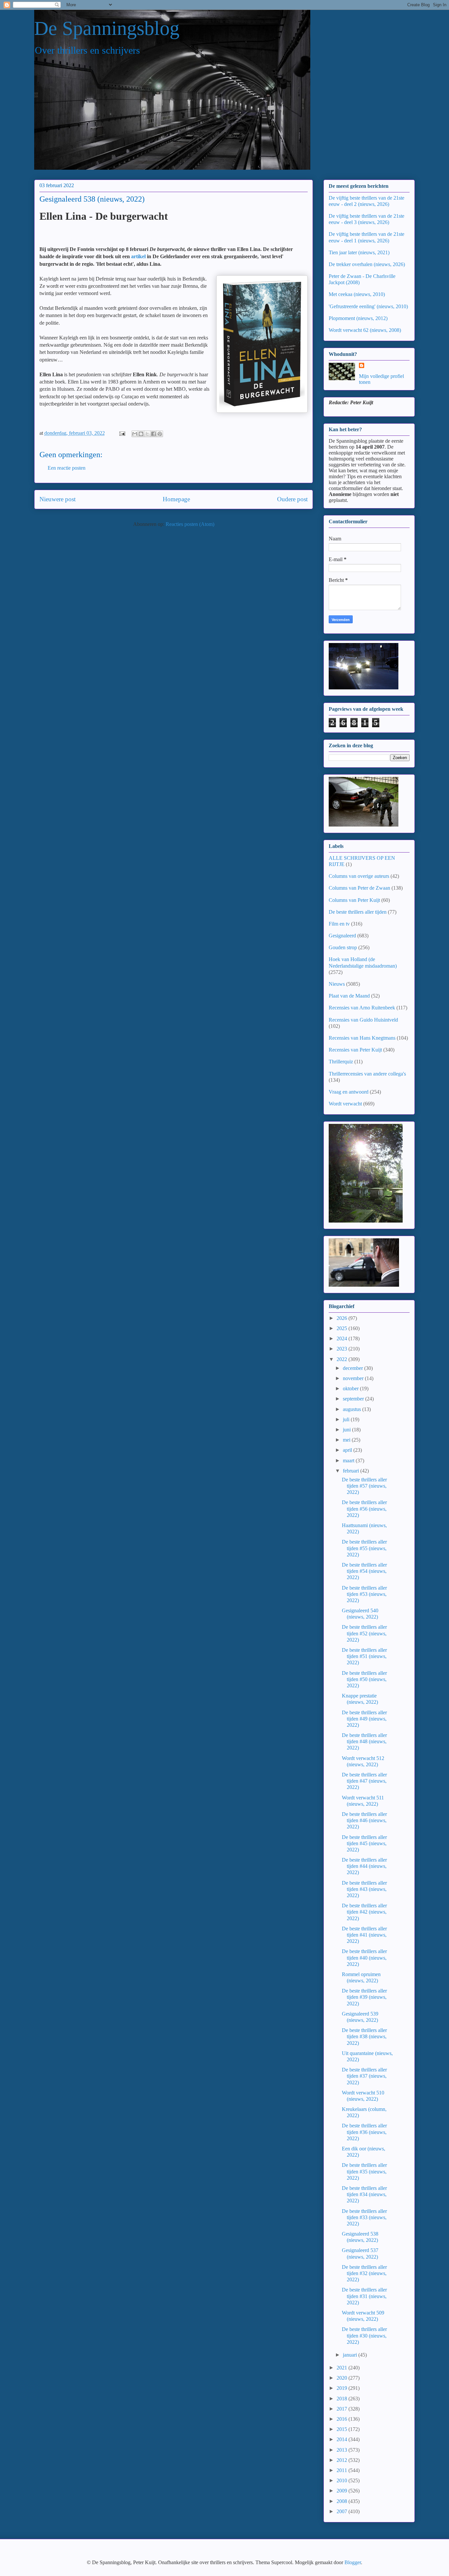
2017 (343, 2409)
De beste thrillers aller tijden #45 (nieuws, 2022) (364, 1843)
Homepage (176, 499)
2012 (343, 2460)
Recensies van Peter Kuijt (355, 1050)
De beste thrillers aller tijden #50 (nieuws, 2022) (364, 1679)
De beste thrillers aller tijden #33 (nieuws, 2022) (364, 2217)
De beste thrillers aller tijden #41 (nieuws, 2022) (364, 1935)
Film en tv (339, 924)
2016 (343, 2419)
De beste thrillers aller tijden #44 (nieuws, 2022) (364, 1866)
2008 (343, 2501)
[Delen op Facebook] (154, 434)
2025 (343, 1328)
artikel (138, 256)
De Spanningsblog (107, 28)
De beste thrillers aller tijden (358, 912)
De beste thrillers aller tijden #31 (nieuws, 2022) (364, 2296)
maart (349, 1461)
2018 (343, 2399)
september (354, 1399)
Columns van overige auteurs (359, 876)
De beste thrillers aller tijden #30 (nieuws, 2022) (364, 2335)
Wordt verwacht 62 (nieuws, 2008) (365, 330)
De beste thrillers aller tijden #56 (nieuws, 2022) (364, 1509)
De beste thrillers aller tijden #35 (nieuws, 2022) (364, 2171)
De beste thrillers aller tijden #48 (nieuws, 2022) (364, 1741)
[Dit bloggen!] (141, 434)
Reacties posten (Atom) (190, 524)
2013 (343, 2450)
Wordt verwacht (345, 1104)
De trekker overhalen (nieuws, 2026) (367, 264)
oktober (351, 1388)
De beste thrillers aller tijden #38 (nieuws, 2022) (364, 2036)
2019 (343, 2388)
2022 (343, 1359)
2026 (343, 1318)
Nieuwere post (58, 499)
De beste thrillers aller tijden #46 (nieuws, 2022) (364, 1820)
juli (347, 1419)
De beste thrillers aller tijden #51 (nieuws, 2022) (364, 1656)
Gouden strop (343, 947)
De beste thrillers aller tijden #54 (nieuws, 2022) (364, 1571)
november (354, 1378)
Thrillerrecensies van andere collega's (367, 1074)
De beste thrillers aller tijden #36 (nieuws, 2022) (364, 2132)
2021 (343, 2368)
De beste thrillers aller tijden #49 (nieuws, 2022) (364, 1719)
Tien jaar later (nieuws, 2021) (359, 252)
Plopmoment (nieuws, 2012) (358, 318)
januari (351, 2355)
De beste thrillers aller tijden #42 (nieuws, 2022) (364, 1912)
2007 (343, 2511)
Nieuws (337, 984)
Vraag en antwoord (349, 1092)
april (348, 1450)
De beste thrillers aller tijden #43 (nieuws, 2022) (364, 1889)
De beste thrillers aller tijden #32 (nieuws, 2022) (364, 2273)
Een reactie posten (67, 468)
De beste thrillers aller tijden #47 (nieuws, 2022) (364, 1781)
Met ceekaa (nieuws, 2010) (357, 294)
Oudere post (292, 499)
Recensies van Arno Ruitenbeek (362, 1008)
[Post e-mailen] (122, 433)
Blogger (353, 2562)
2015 (343, 2429)
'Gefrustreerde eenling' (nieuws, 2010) (368, 306)
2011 (343, 2470)
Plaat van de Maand (349, 996)
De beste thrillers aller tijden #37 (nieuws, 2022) (364, 2076)
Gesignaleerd (342, 936)
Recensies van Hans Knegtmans (362, 1038)
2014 (343, 2439)
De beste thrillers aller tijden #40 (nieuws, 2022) (364, 1957)
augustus (353, 1409)
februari (352, 1471)
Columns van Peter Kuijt (354, 900)
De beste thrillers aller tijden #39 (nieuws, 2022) (364, 1997)
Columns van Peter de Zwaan (359, 888)
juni (347, 1430)
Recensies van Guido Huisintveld (363, 1020)
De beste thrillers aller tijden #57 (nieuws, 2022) (364, 1486)
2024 (343, 1338)
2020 (343, 2378)
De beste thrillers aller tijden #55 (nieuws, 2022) (364, 1548)
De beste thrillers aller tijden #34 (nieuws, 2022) (364, 2194)
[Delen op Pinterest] (160, 434)
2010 (343, 2480)
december (354, 1368)
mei (347, 1440)
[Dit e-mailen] (135, 434)
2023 (343, 1349)
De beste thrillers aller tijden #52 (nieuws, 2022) (364, 1633)
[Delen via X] (147, 434)
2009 (343, 2491)
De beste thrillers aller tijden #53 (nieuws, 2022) (364, 1594)
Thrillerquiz (341, 1062)
